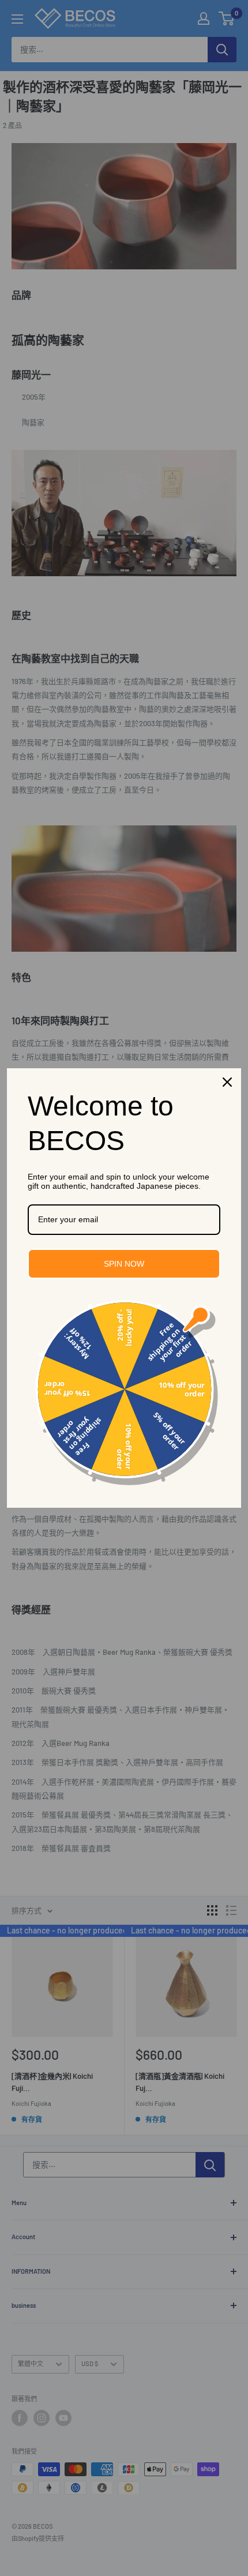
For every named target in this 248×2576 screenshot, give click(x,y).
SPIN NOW (124, 1264)
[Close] (227, 1082)
